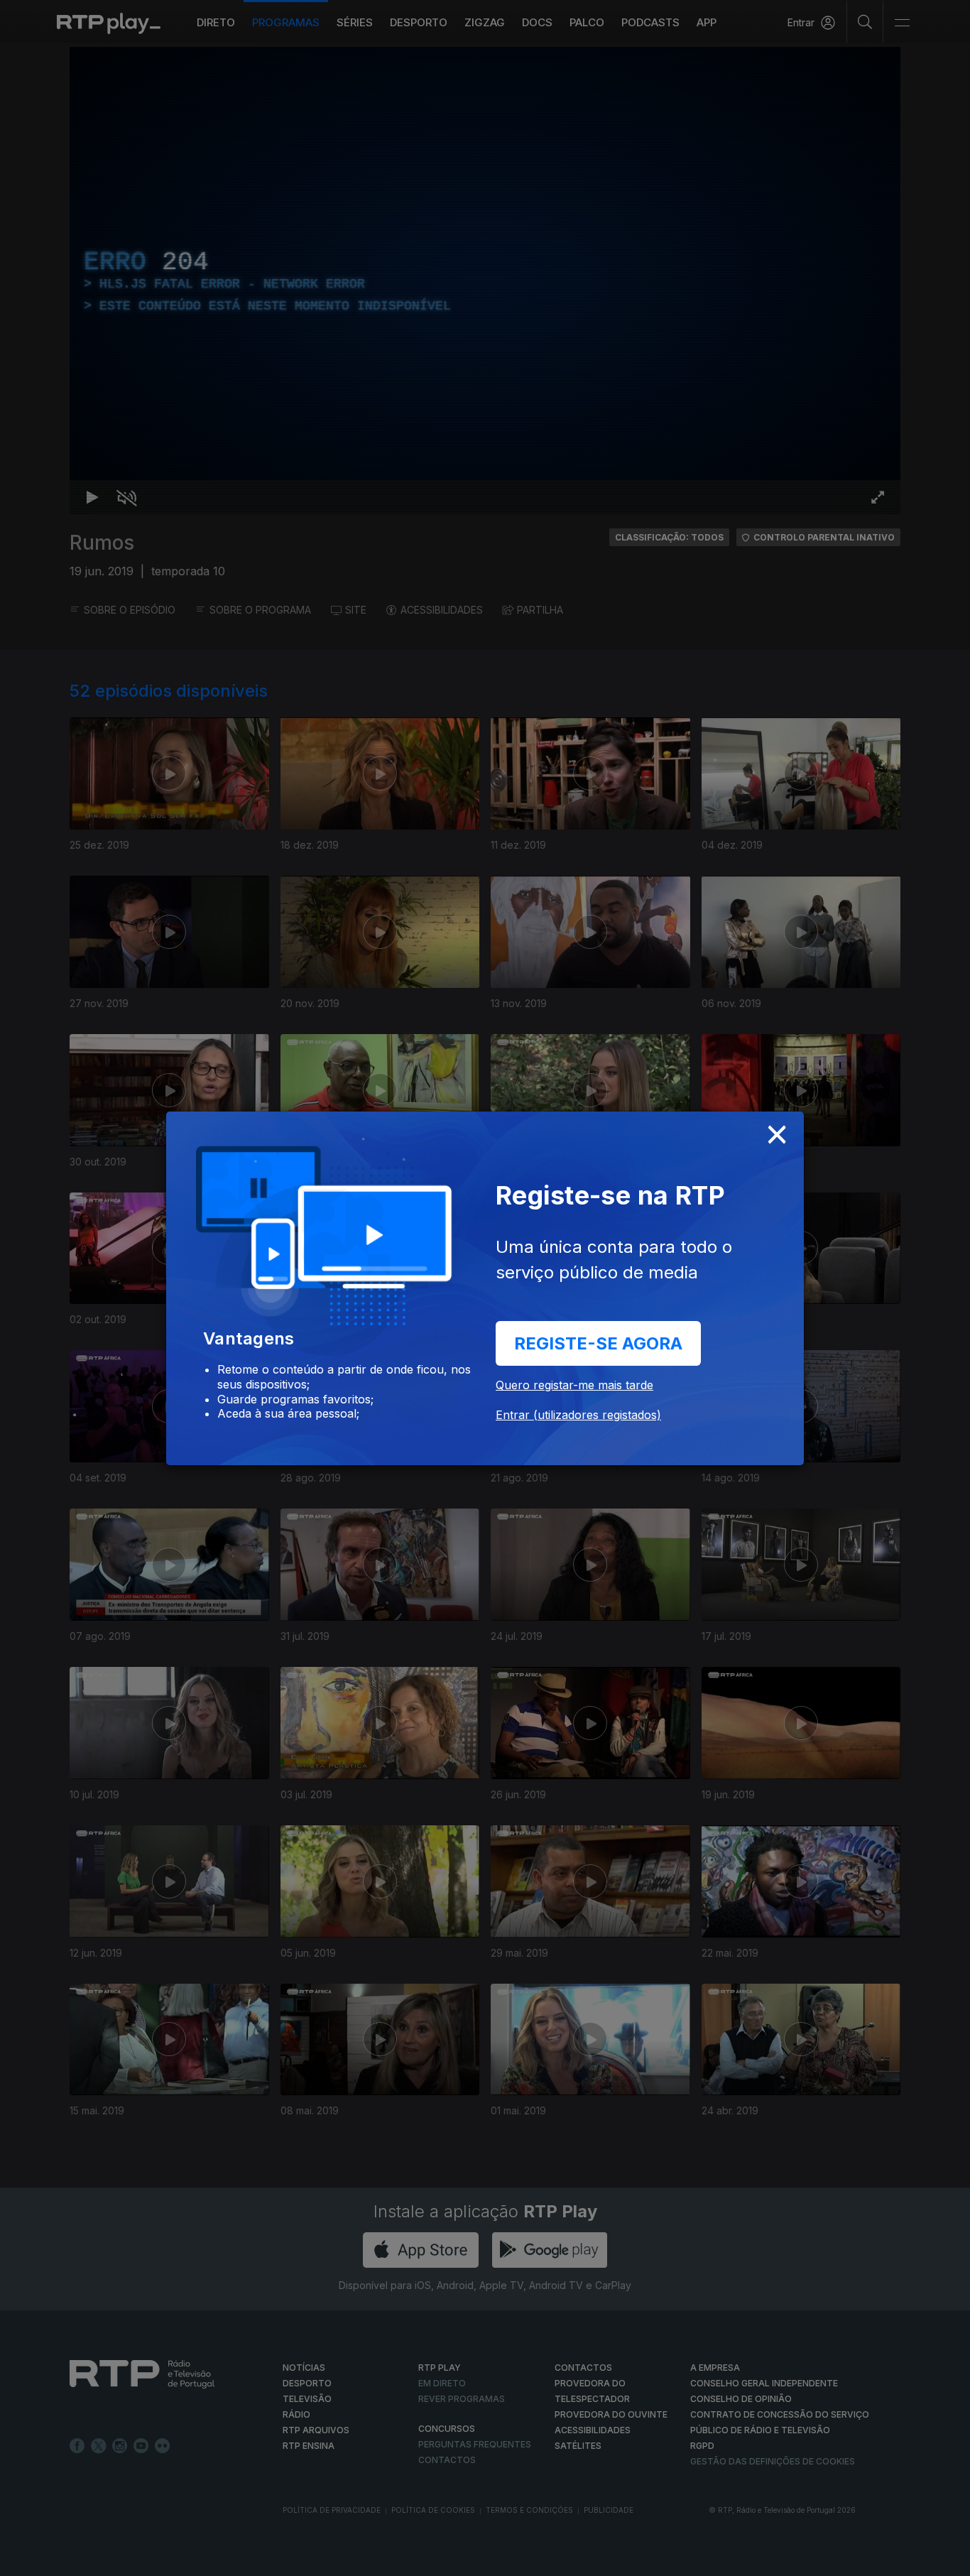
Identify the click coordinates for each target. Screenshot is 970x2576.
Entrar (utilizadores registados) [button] (578, 1415)
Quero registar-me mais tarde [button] (574, 1385)
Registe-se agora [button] (598, 1343)
